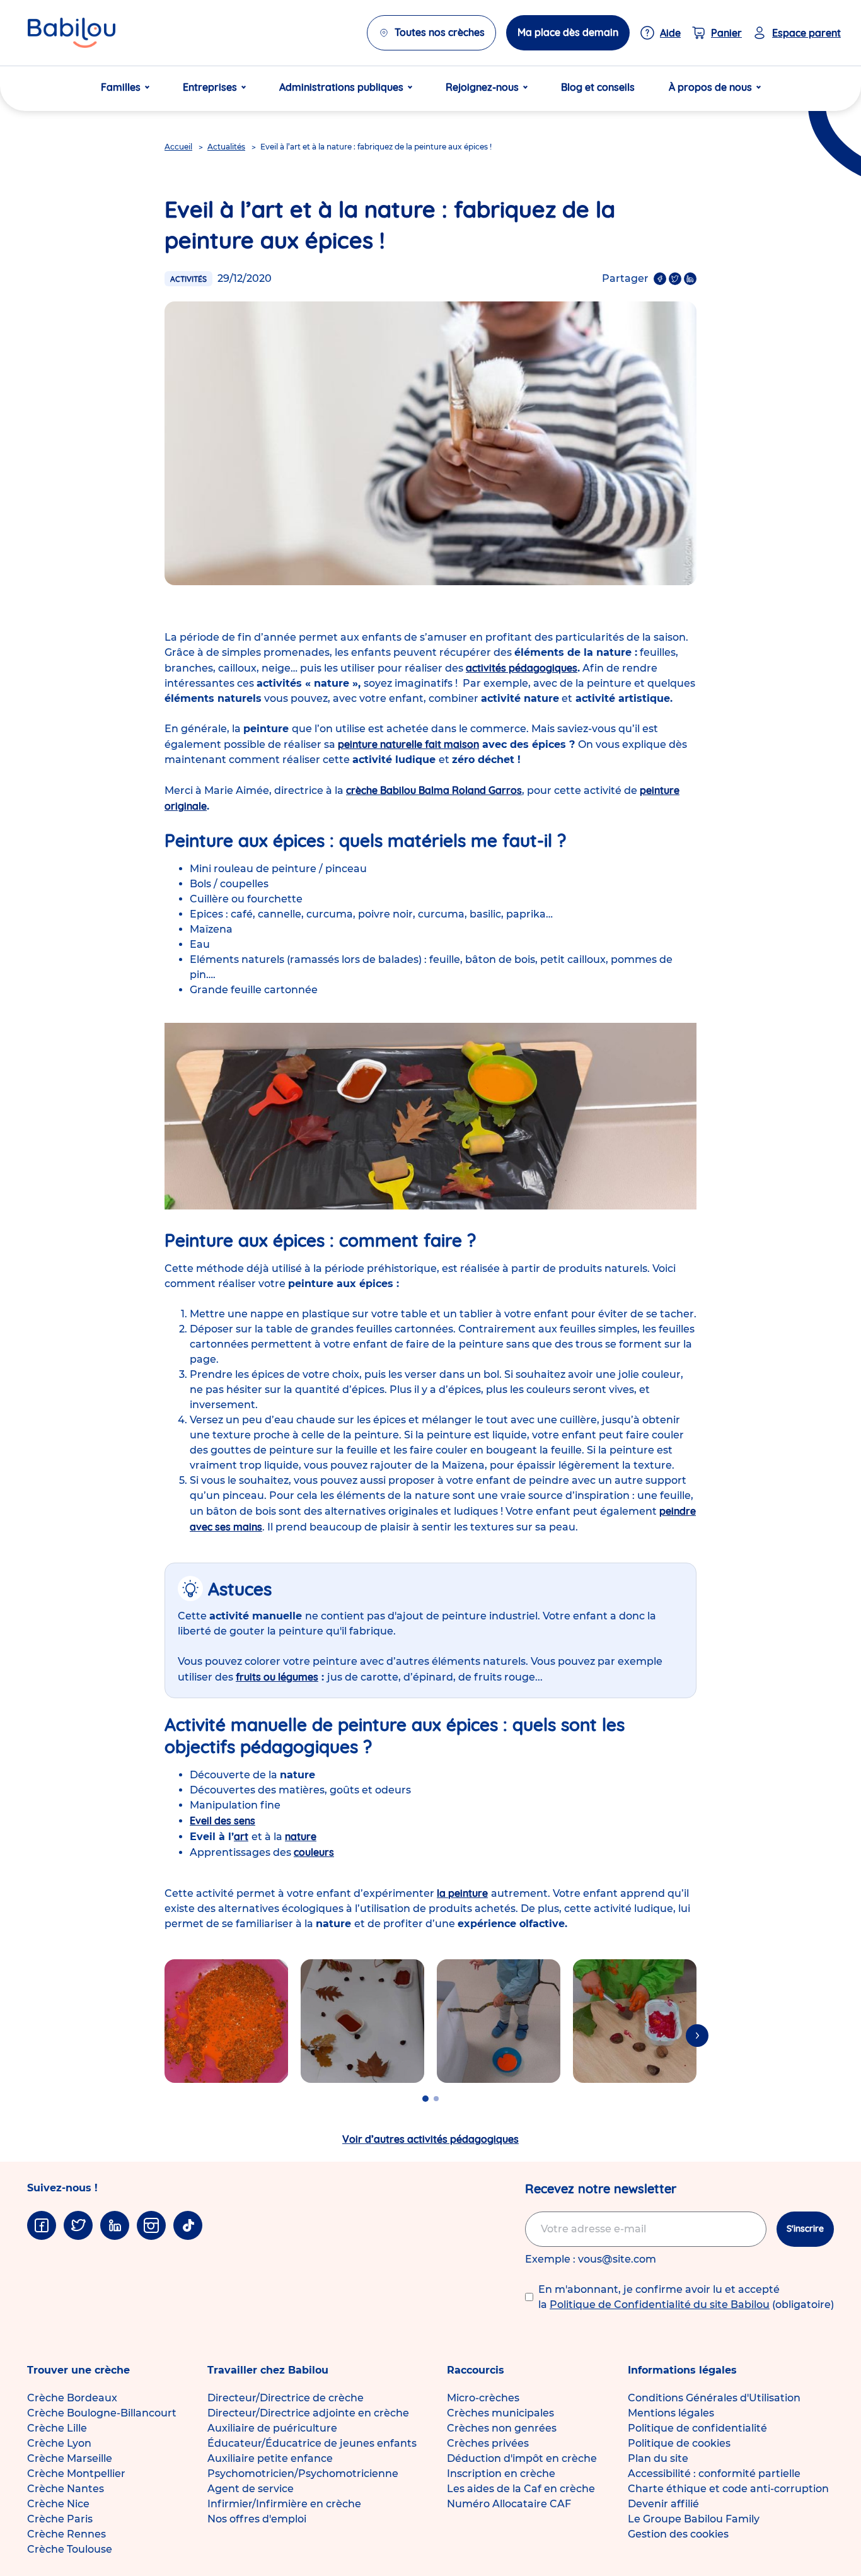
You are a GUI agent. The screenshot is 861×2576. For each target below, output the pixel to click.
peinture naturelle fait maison (408, 744)
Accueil (178, 147)
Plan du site (658, 2458)
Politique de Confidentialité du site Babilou (660, 2305)
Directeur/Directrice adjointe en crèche (308, 2413)
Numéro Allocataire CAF (509, 2504)
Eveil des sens (222, 1821)
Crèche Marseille (70, 2458)
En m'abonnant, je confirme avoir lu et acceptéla (686, 2297)
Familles (121, 87)
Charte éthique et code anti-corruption (728, 2489)
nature (301, 1836)
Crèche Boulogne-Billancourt (102, 2413)
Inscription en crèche (501, 2474)
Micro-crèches (483, 2398)
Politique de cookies (679, 2443)
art (241, 1836)
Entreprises (210, 87)
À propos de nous (710, 87)
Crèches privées (488, 2443)
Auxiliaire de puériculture (272, 2428)
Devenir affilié (663, 2504)
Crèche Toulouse (70, 2549)
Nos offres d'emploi (257, 2519)
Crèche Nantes (66, 2489)
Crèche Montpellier (76, 2474)
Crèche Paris (60, 2519)
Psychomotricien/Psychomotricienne (303, 2474)
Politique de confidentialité (697, 2428)
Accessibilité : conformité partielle (714, 2474)
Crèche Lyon (59, 2443)
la (462, 1893)
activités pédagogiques (522, 668)
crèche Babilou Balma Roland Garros (434, 790)
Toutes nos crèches (440, 32)
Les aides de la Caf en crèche (521, 2489)
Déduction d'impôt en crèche (522, 2458)
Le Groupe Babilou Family (694, 2519)
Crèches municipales (500, 2413)
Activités (188, 279)
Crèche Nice (58, 2504)
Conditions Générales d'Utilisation (714, 2398)
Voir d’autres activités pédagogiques (430, 2139)
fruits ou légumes (277, 1677)
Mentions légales (671, 2413)
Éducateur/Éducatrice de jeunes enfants (312, 2443)
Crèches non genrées (502, 2428)
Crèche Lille (57, 2428)
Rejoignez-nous (482, 87)
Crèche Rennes (66, 2534)
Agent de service (251, 2489)
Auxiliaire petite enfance (270, 2458)
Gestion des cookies (678, 2534)
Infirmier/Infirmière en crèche (284, 2504)
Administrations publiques (341, 87)
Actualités (226, 147)
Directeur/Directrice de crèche (286, 2398)
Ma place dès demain (568, 32)
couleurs (314, 1852)
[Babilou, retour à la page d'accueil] (72, 33)
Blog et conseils (598, 87)
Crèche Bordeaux (72, 2398)
